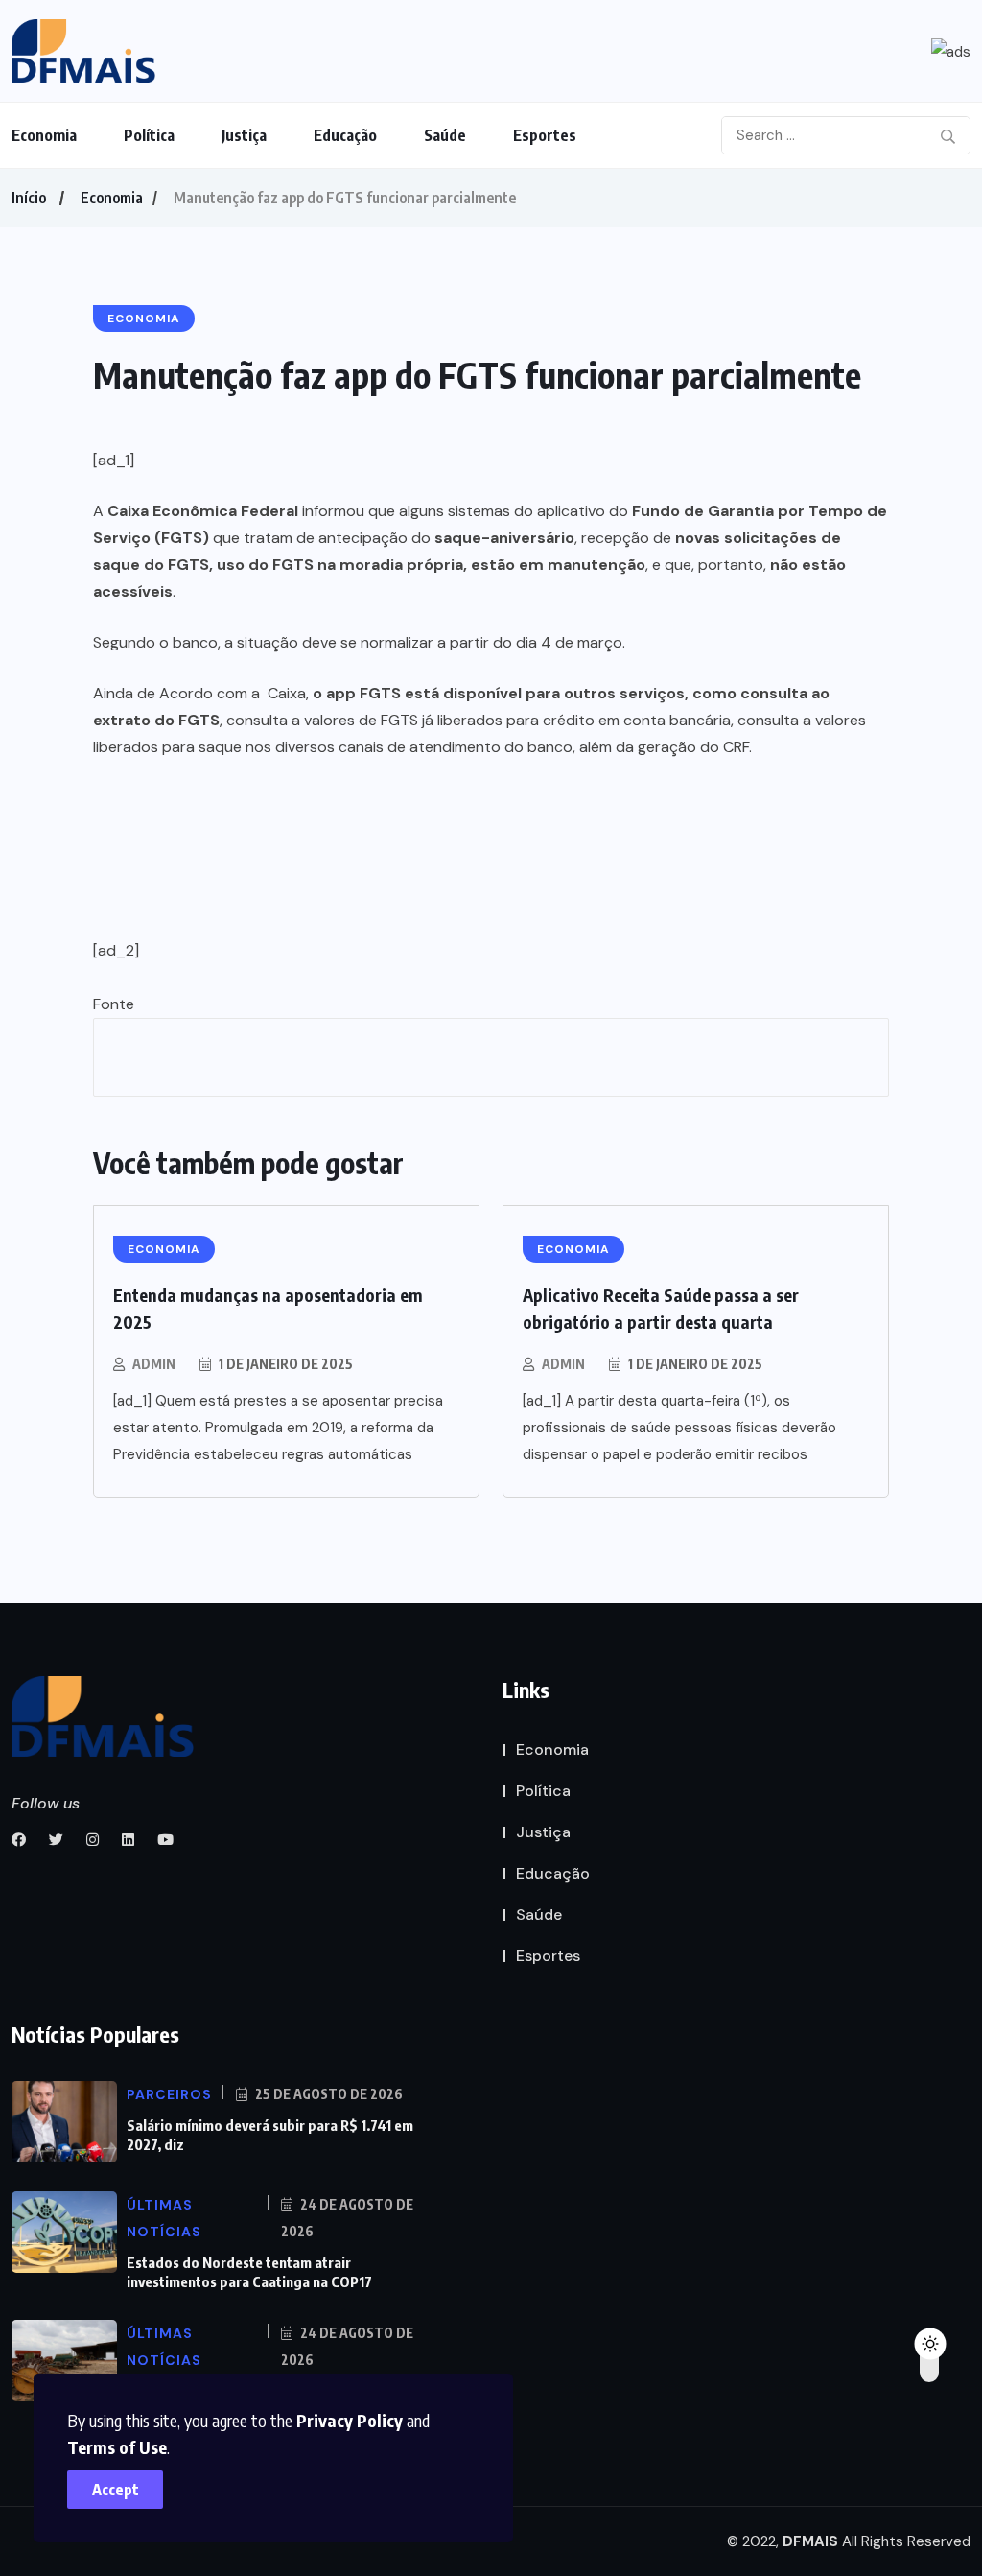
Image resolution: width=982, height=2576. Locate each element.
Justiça (244, 135)
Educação (345, 135)
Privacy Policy (350, 2420)
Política (149, 135)
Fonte (114, 1004)
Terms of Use (117, 2447)
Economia (44, 135)
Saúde (445, 135)
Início (29, 198)
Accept (116, 2490)
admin (154, 1364)
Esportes (545, 135)
